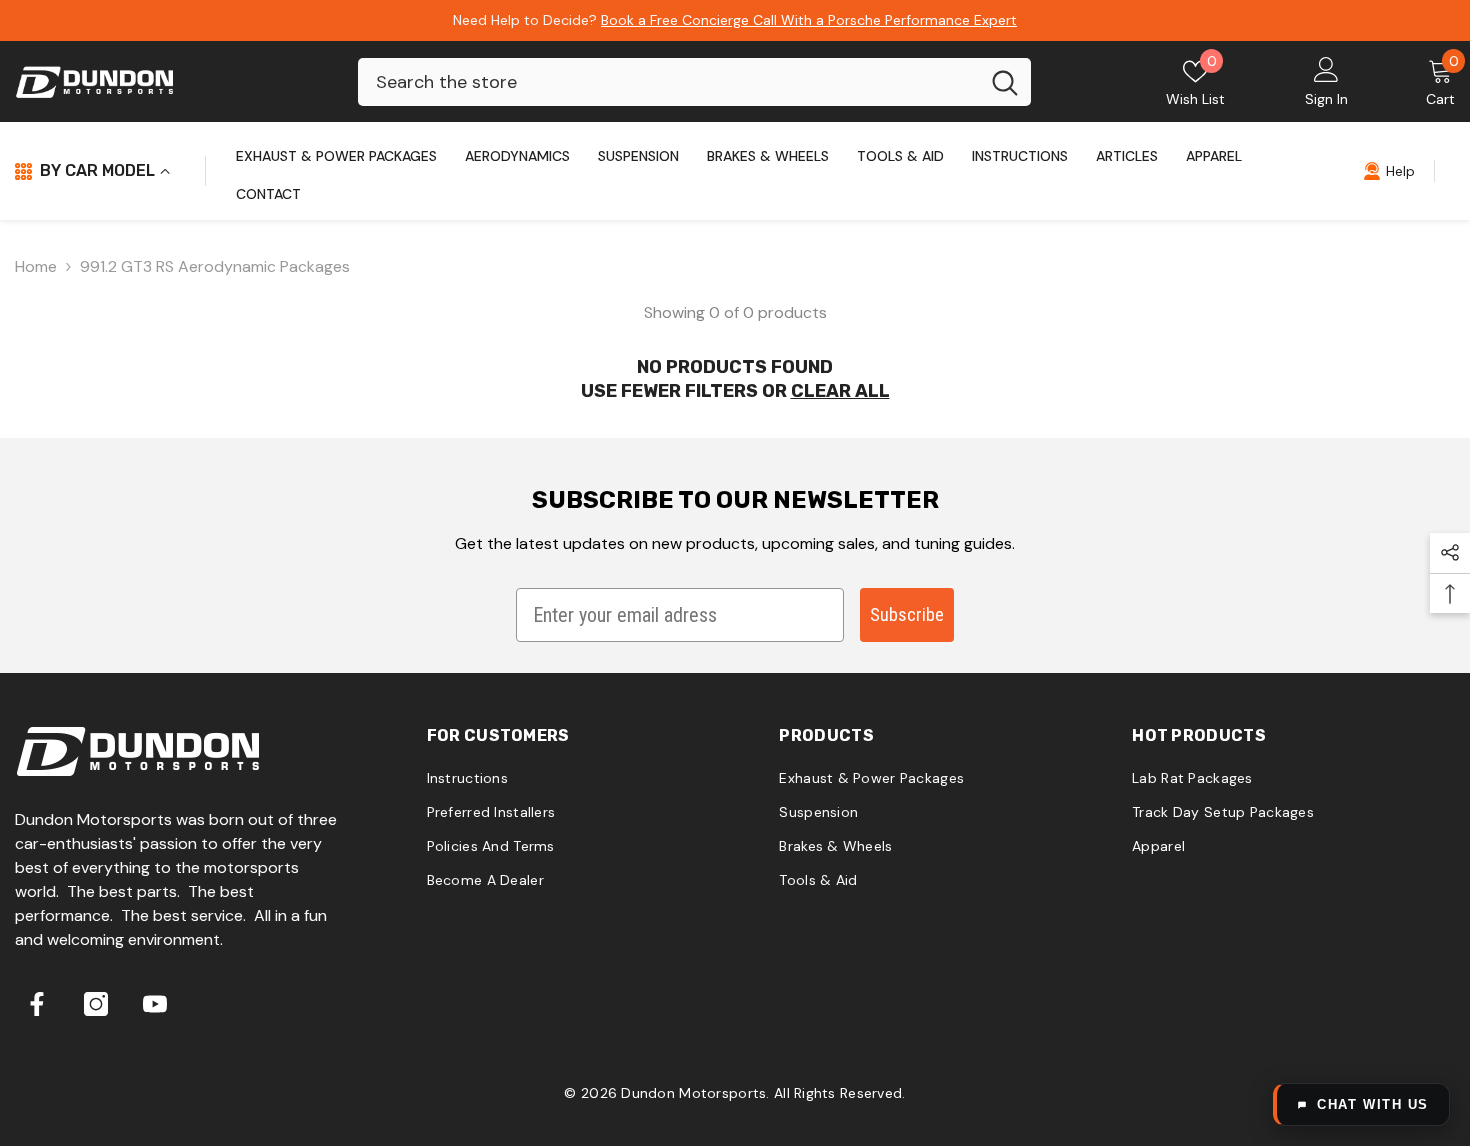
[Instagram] (96, 1004)
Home (36, 266)
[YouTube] (155, 1004)
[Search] (694, 82)
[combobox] (668, 82)
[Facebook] (37, 1004)
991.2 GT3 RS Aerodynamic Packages (215, 266)
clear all (840, 391)
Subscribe (907, 614)
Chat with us (1373, 1104)
